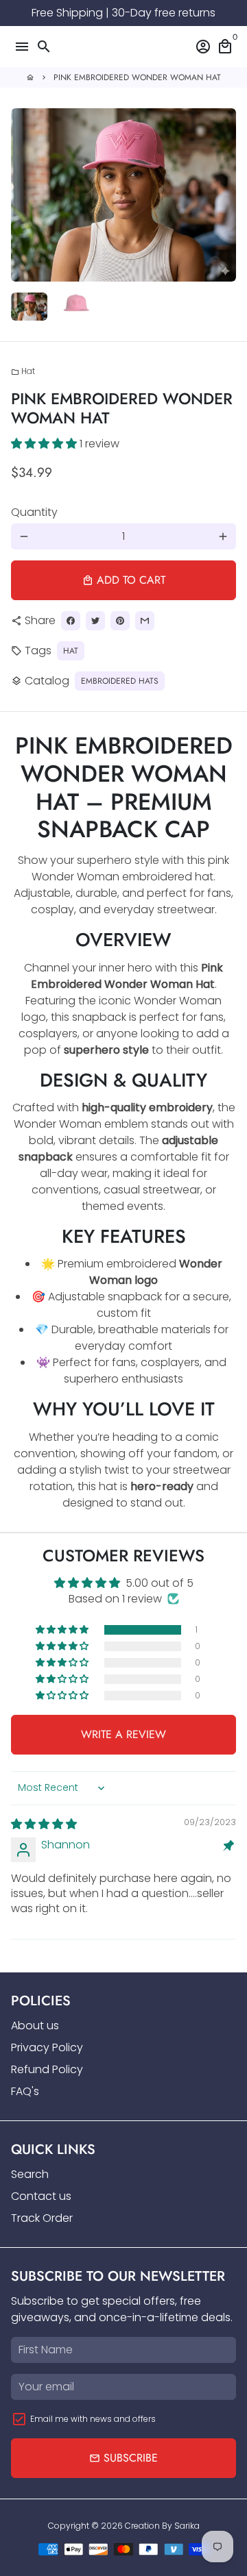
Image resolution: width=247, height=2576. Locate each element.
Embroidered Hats (120, 681)
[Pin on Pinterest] (120, 621)
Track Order (42, 2218)
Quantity (34, 512)
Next (223, 195)
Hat (23, 371)
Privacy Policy (47, 2047)
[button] (45, 444)
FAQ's (25, 2091)
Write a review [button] (123, 1734)
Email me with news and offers (93, 2419)
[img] (44, 1824)
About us (35, 2026)
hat (71, 651)
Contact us (41, 2196)
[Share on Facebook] (71, 621)
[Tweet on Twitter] (95, 621)
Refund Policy (47, 2069)
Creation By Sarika (162, 2526)
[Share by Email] (145, 621)
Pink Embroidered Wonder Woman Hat (137, 77)
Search (30, 2174)
